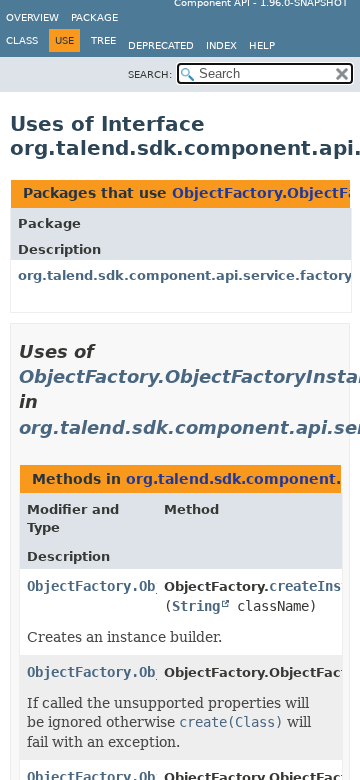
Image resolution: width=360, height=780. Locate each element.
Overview (32, 17)
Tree (103, 40)
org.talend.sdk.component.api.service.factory (185, 275)
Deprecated (161, 45)
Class (22, 40)
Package (94, 17)
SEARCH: (150, 74)
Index (221, 45)
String (196, 606)
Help (262, 45)
